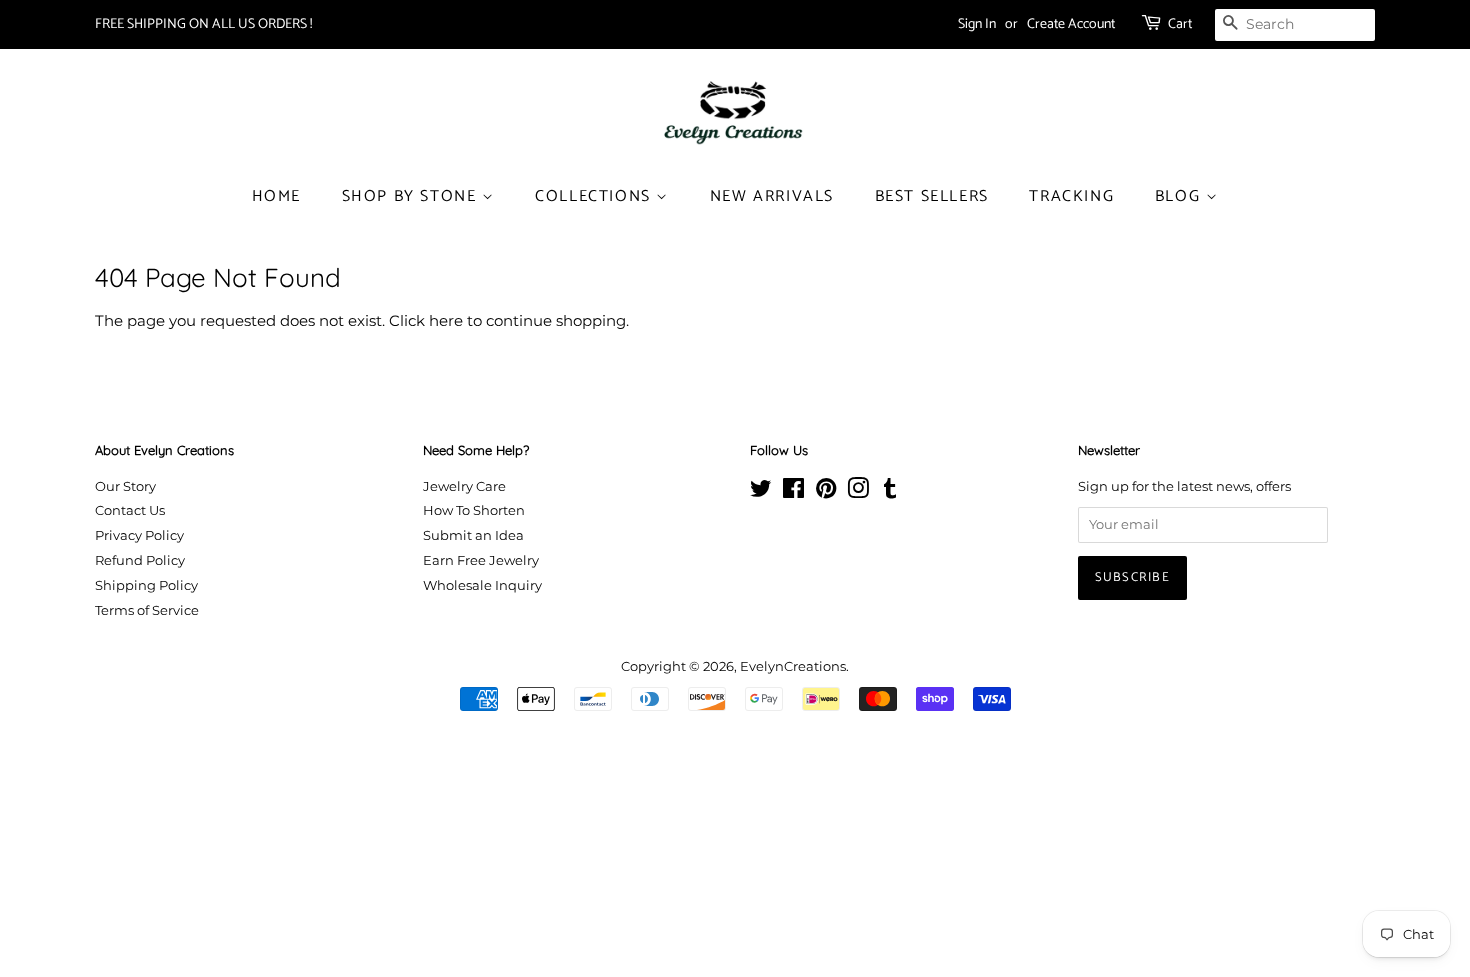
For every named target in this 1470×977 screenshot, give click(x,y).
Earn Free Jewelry (481, 560)
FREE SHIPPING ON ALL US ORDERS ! (203, 24)
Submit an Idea (473, 535)
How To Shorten (474, 510)
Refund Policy (140, 560)
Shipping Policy (146, 585)
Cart (1180, 24)
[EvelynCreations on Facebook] (793, 492)
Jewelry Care (464, 486)
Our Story (125, 486)
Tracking (1071, 196)
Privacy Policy (139, 535)
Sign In (977, 24)
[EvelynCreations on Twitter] (761, 492)
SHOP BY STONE (412, 196)
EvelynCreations (793, 666)
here (446, 320)
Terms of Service (147, 610)
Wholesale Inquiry (482, 585)
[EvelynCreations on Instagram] (858, 492)
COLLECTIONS (595, 196)
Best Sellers (932, 196)
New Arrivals (772, 196)
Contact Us (130, 510)
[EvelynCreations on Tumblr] (890, 492)
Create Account (1071, 24)
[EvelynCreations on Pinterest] (826, 492)
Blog (1180, 196)
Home (276, 196)
